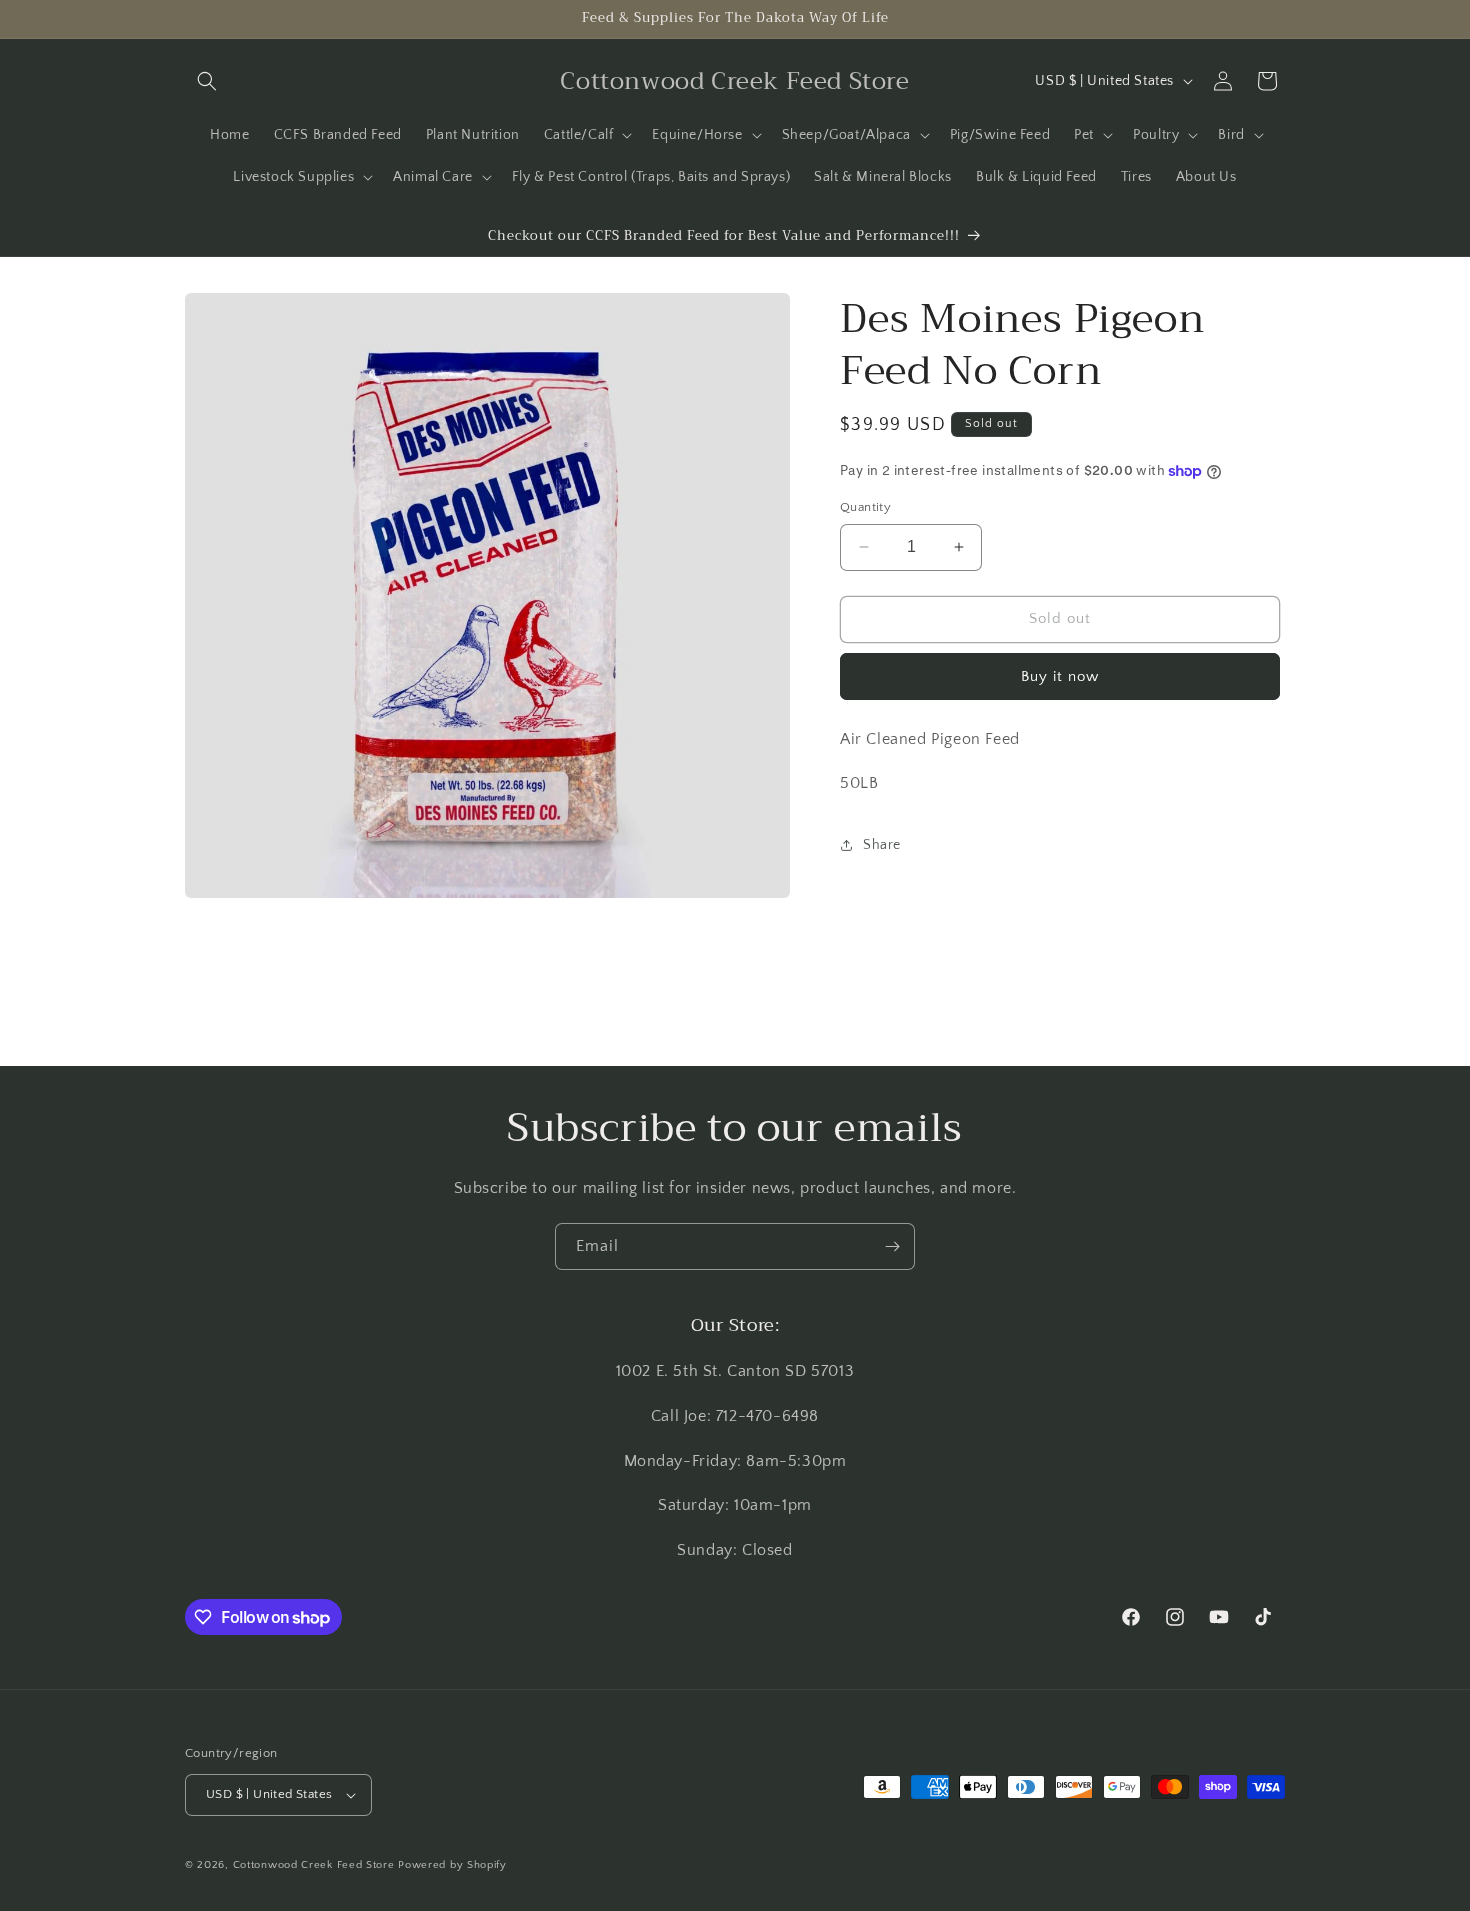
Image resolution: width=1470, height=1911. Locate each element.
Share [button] (882, 845)
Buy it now (1060, 676)
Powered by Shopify (452, 1865)
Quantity (865, 507)
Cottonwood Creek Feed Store (314, 1865)
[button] (207, 81)
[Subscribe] (892, 1246)
